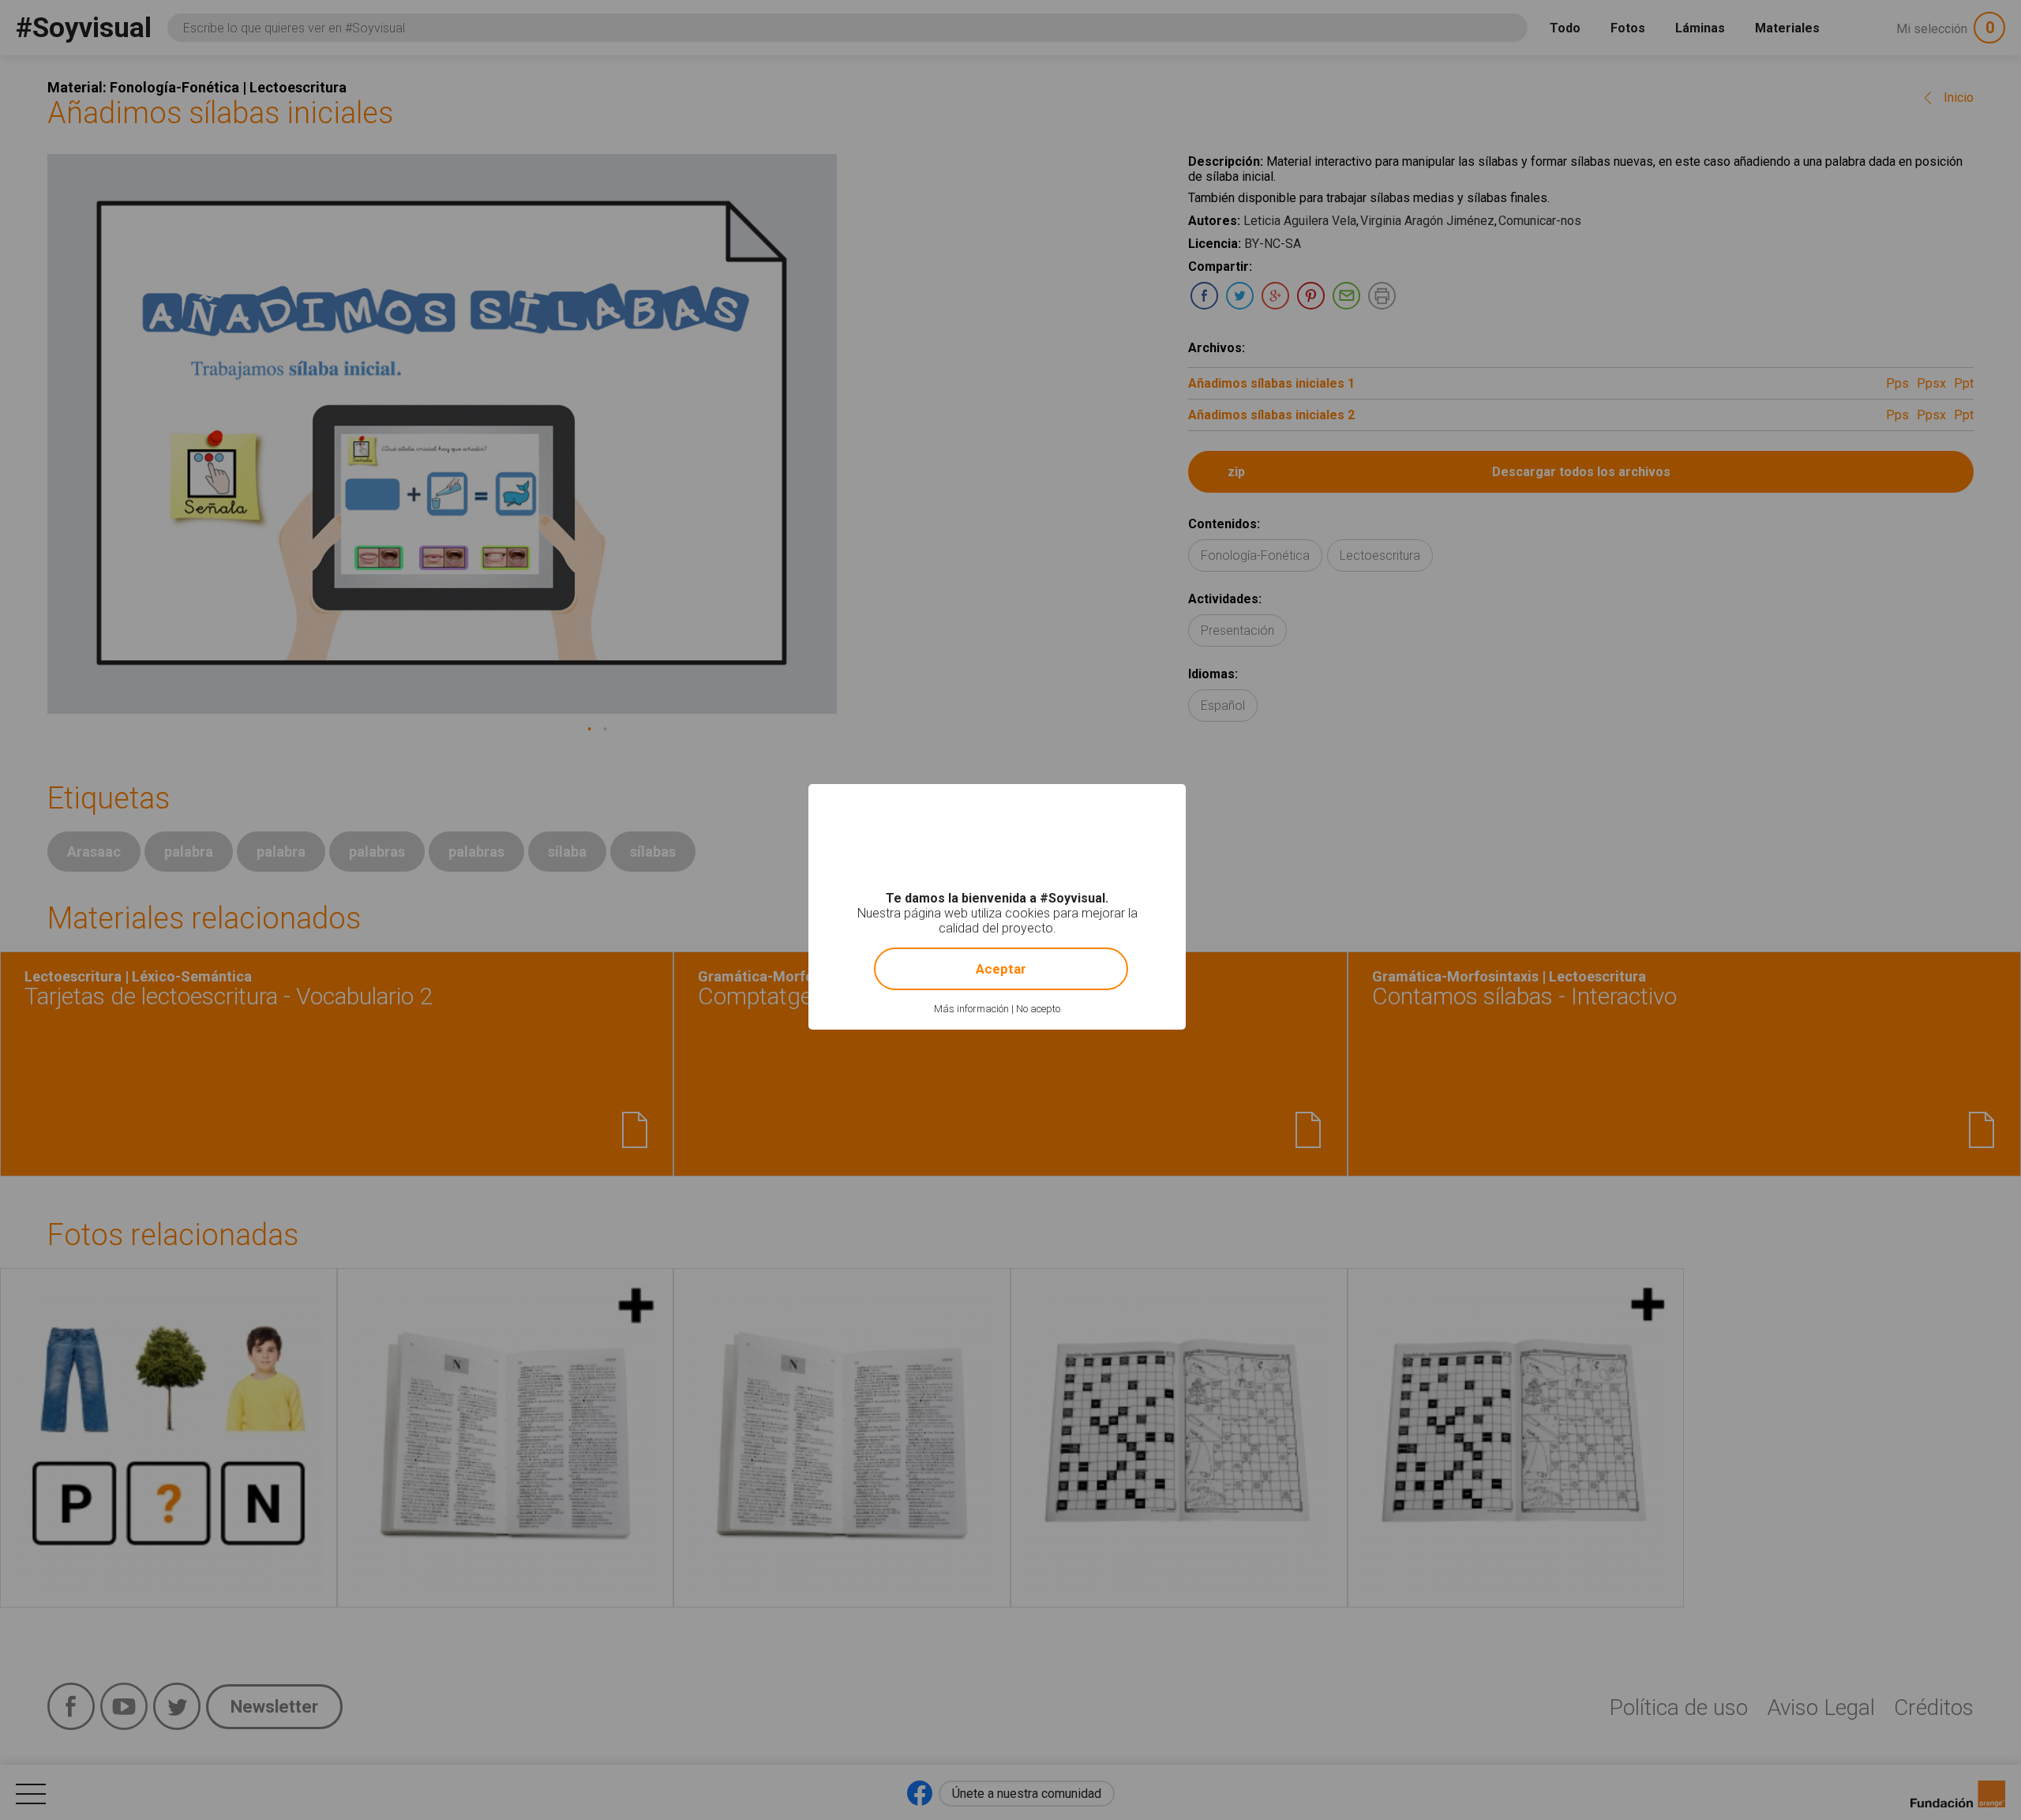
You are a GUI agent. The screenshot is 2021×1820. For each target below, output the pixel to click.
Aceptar (1001, 969)
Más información (971, 1009)
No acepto (1038, 1009)
